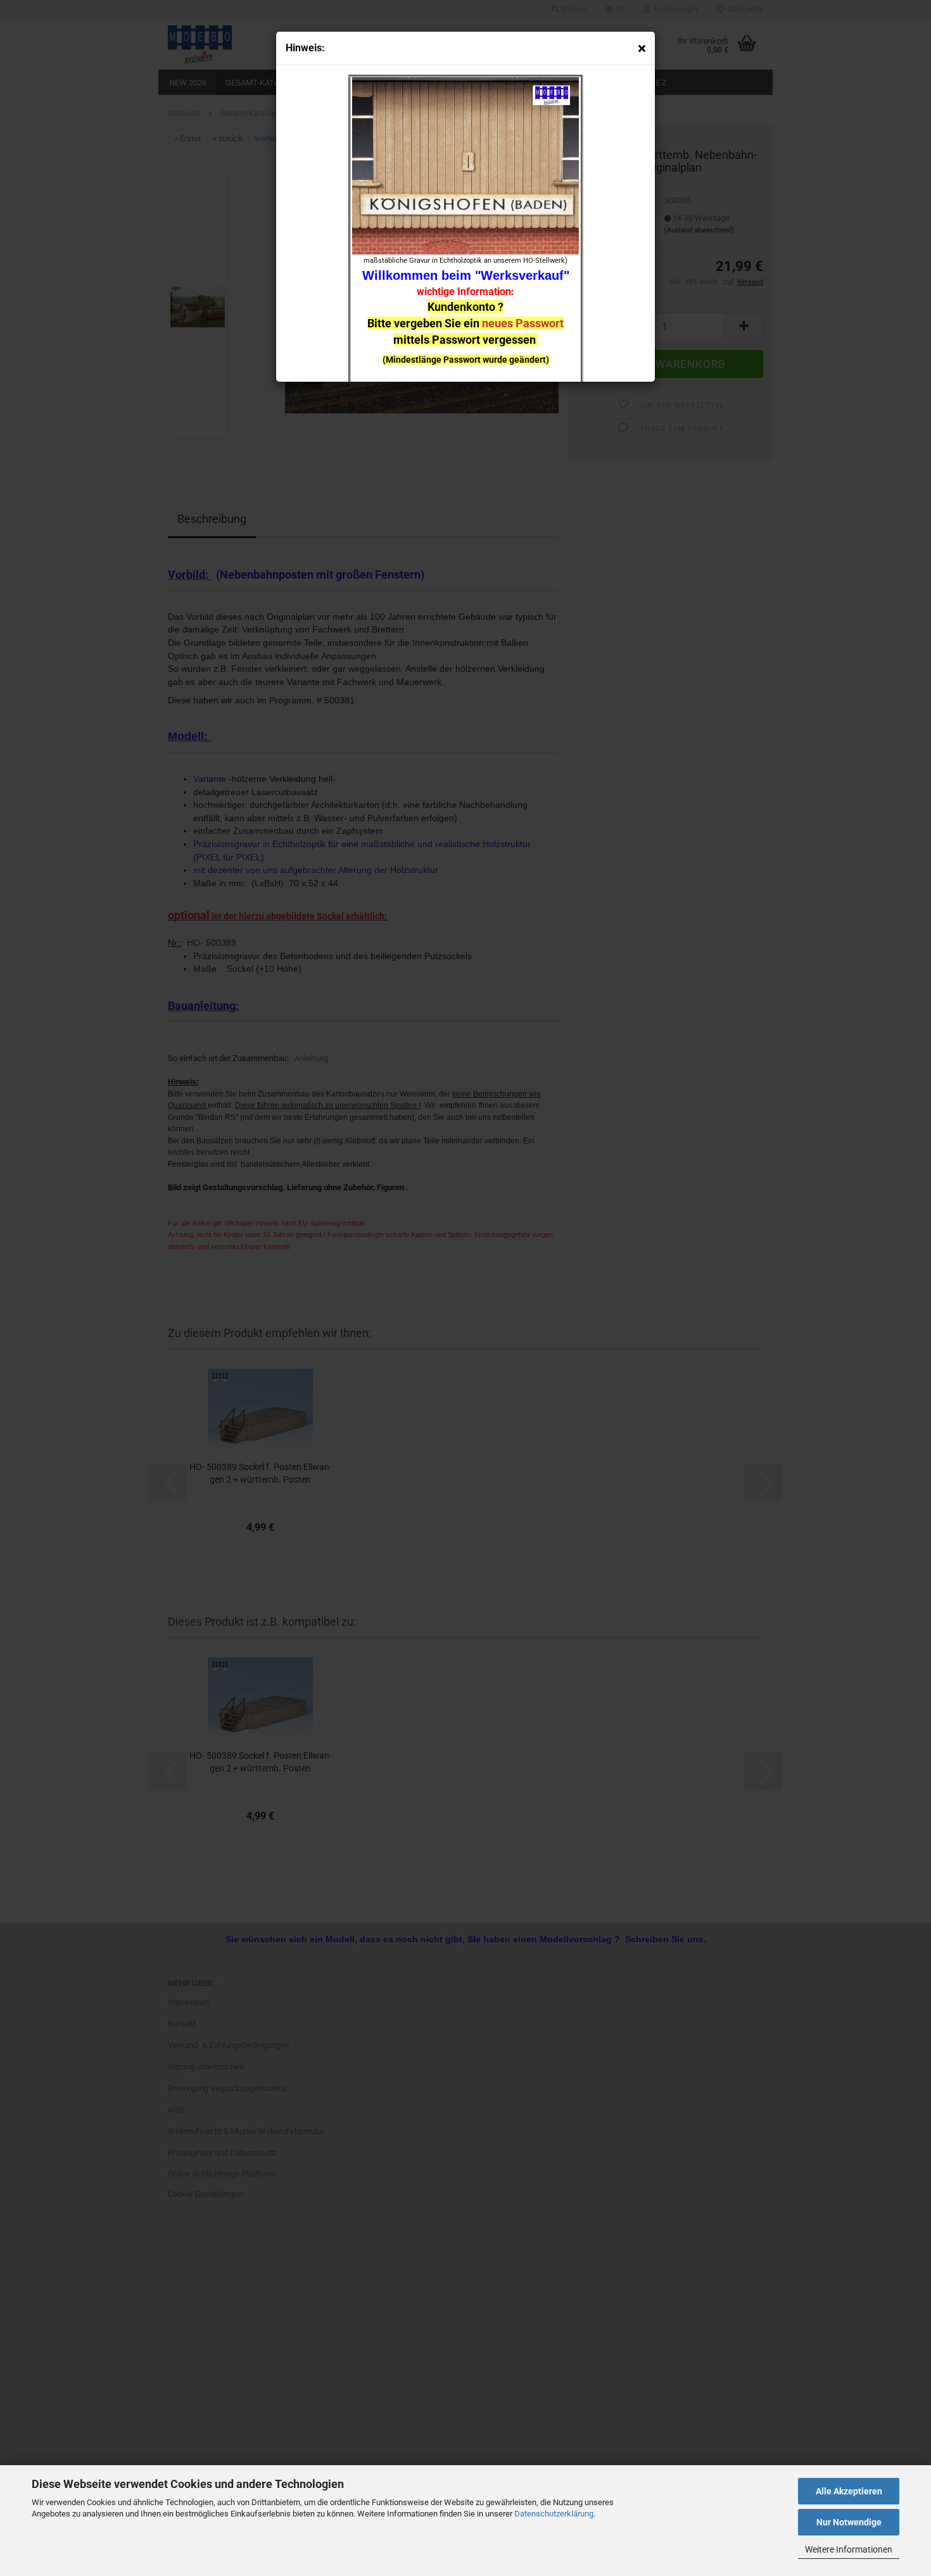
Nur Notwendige (849, 2522)
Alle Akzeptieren (849, 2491)
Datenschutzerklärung (554, 2514)
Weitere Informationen (849, 2549)
